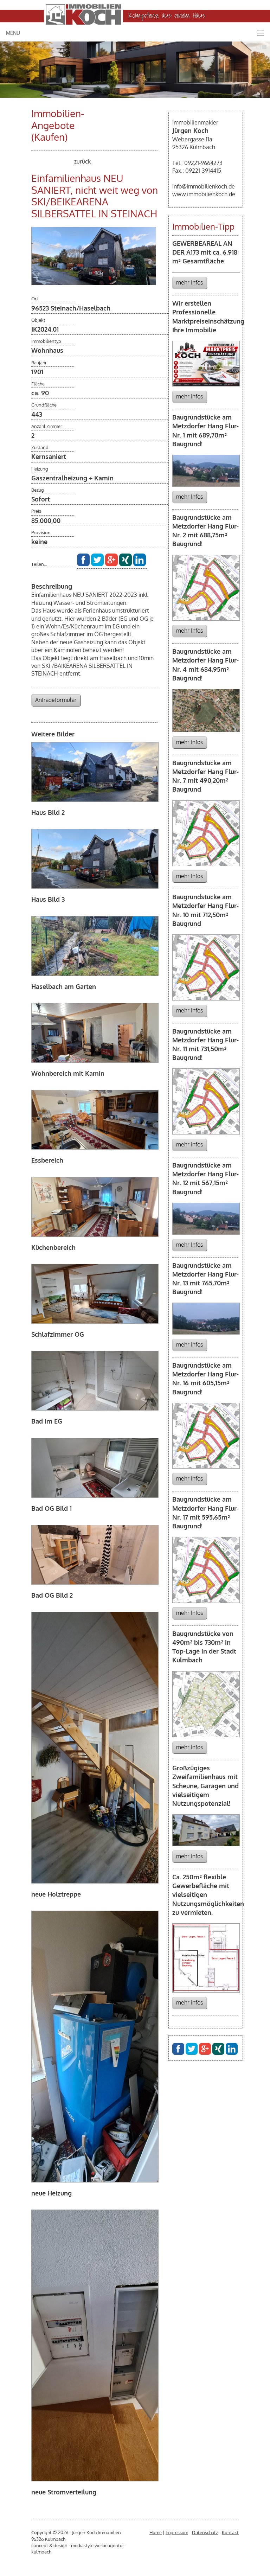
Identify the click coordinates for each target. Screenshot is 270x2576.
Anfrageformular (56, 700)
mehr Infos (189, 282)
